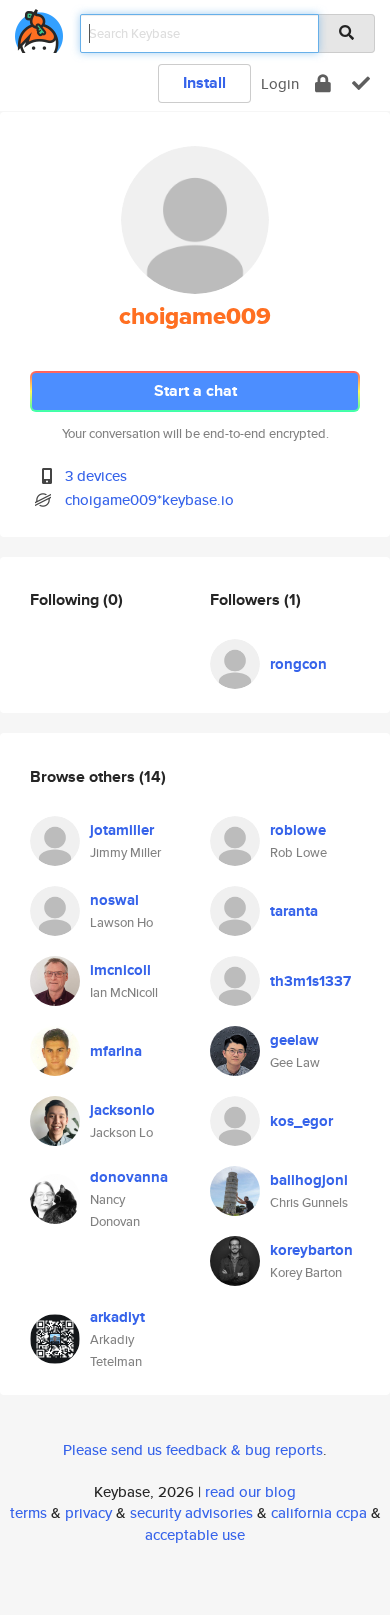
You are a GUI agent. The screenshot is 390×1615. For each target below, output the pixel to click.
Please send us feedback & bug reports (193, 1449)
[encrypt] (323, 83)
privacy (88, 1512)
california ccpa (319, 1512)
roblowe (298, 830)
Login (280, 83)
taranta (294, 911)
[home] (39, 27)
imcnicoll (120, 970)
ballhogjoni (309, 1180)
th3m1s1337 (310, 981)
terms (28, 1512)
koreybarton (311, 1250)
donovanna (129, 1177)
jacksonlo (122, 1110)
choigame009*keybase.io (149, 499)
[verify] (361, 83)
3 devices (96, 475)
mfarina (116, 1051)
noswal (114, 900)
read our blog (250, 1491)
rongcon (298, 664)
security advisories (191, 1512)
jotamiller (122, 830)
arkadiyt (117, 1317)
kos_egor (301, 1121)
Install (204, 82)
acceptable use (195, 1534)
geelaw (294, 1040)
